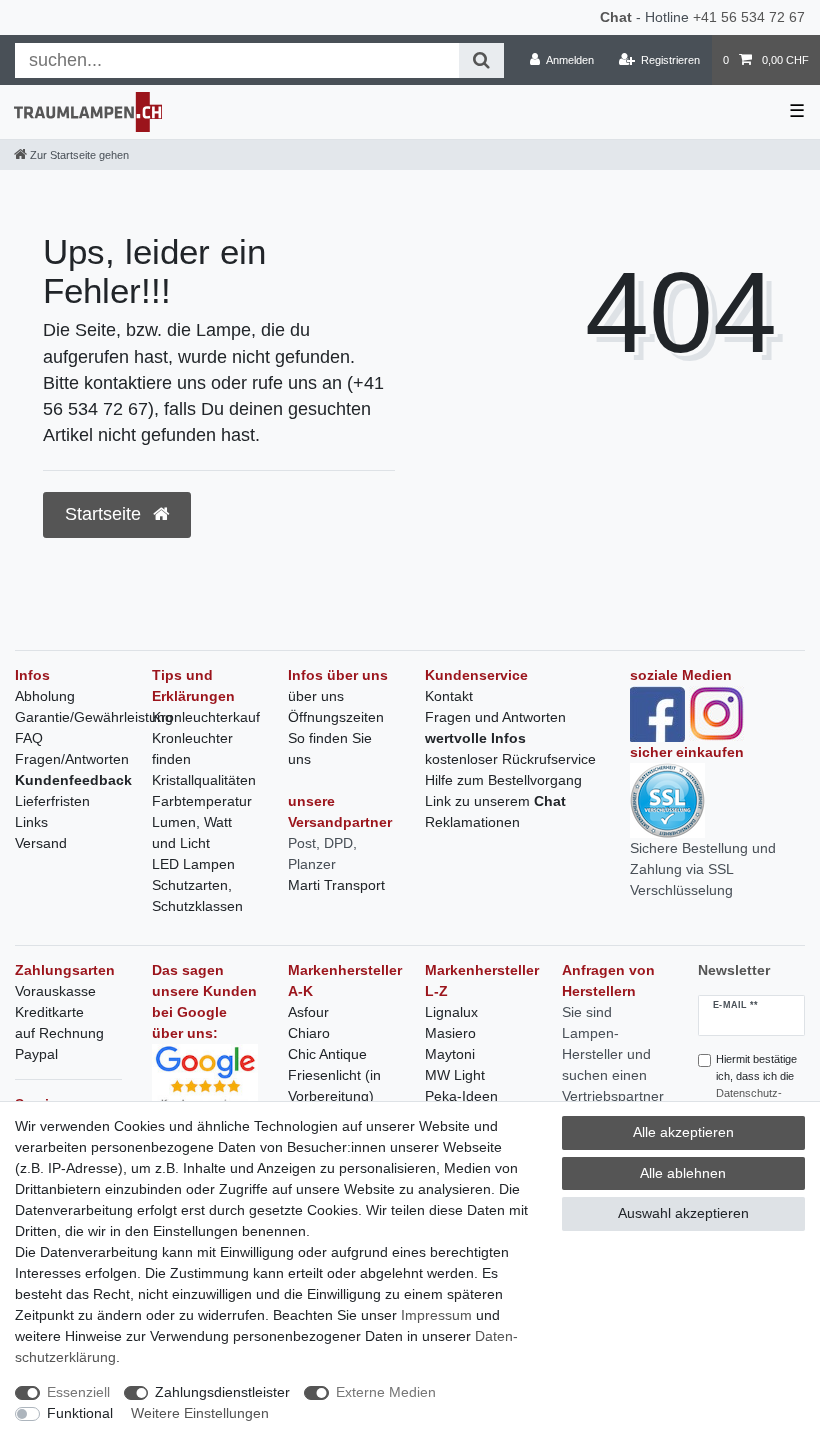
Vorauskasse (55, 991)
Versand (41, 843)
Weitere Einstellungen (200, 1413)
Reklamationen (472, 822)
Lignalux (451, 1012)
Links (31, 822)
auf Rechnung (59, 1033)
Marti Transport (336, 885)
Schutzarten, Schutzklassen (197, 895)
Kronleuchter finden (192, 748)
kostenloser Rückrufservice (510, 759)
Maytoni (450, 1054)
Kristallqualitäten (204, 780)
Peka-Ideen (461, 1096)
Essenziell (78, 1392)
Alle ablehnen (683, 1173)
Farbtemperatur (202, 801)
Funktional (80, 1413)
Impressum (436, 1315)
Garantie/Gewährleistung (94, 717)
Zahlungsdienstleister (222, 1392)
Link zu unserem (495, 801)
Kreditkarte (49, 1012)
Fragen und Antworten (495, 717)
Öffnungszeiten (336, 717)
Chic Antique (327, 1054)
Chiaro (309, 1033)
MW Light (455, 1075)
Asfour (308, 1012)
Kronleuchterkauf (206, 717)
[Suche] (481, 60)
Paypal (36, 1054)
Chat (616, 17)
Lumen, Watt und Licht (192, 832)
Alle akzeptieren (683, 1132)
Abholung (45, 696)
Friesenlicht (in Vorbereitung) (334, 1085)
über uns (316, 696)
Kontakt (449, 696)
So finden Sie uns (330, 748)
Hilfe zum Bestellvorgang (503, 780)
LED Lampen (193, 864)
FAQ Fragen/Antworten (72, 748)
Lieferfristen (52, 801)
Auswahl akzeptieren (683, 1213)
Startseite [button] (105, 514)
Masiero (450, 1033)
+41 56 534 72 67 (749, 17)
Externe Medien (386, 1392)
